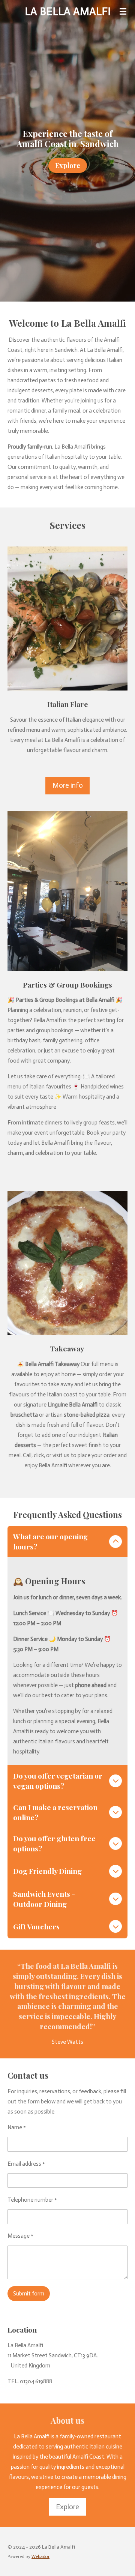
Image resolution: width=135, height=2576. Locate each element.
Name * (17, 2127)
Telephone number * (32, 2200)
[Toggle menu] (123, 11)
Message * (20, 2236)
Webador (40, 2556)
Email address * (26, 2164)
